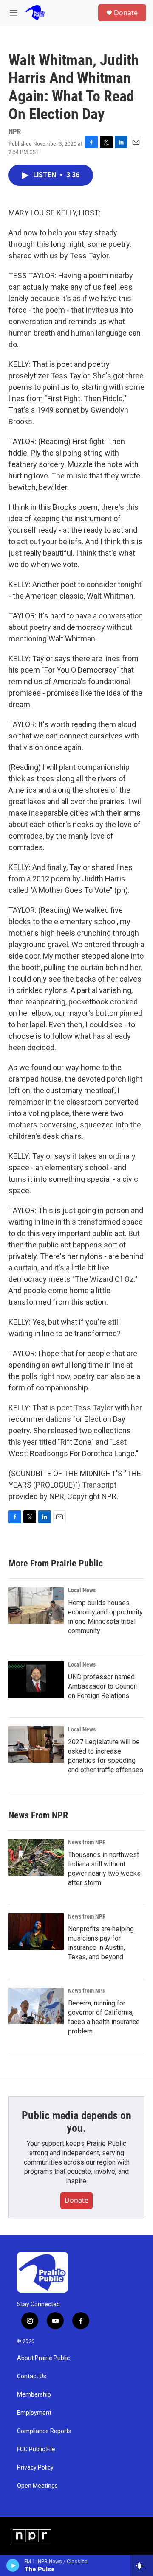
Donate (126, 13)
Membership (34, 2395)
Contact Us (32, 2376)
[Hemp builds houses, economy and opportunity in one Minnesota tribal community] (36, 1605)
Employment (34, 2413)
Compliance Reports (44, 2431)
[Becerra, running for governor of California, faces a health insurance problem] (36, 2006)
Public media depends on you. (76, 2122)
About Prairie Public (43, 2358)
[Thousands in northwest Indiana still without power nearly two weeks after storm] (36, 1857)
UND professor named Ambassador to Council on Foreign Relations (102, 1686)
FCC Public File (36, 2449)
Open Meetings (37, 2486)
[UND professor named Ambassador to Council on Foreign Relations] (36, 1680)
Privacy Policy (35, 2468)
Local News (82, 1590)
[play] (13, 2565)
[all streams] (142, 2565)
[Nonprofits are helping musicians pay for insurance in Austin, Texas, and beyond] (36, 1932)
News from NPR (87, 1842)
